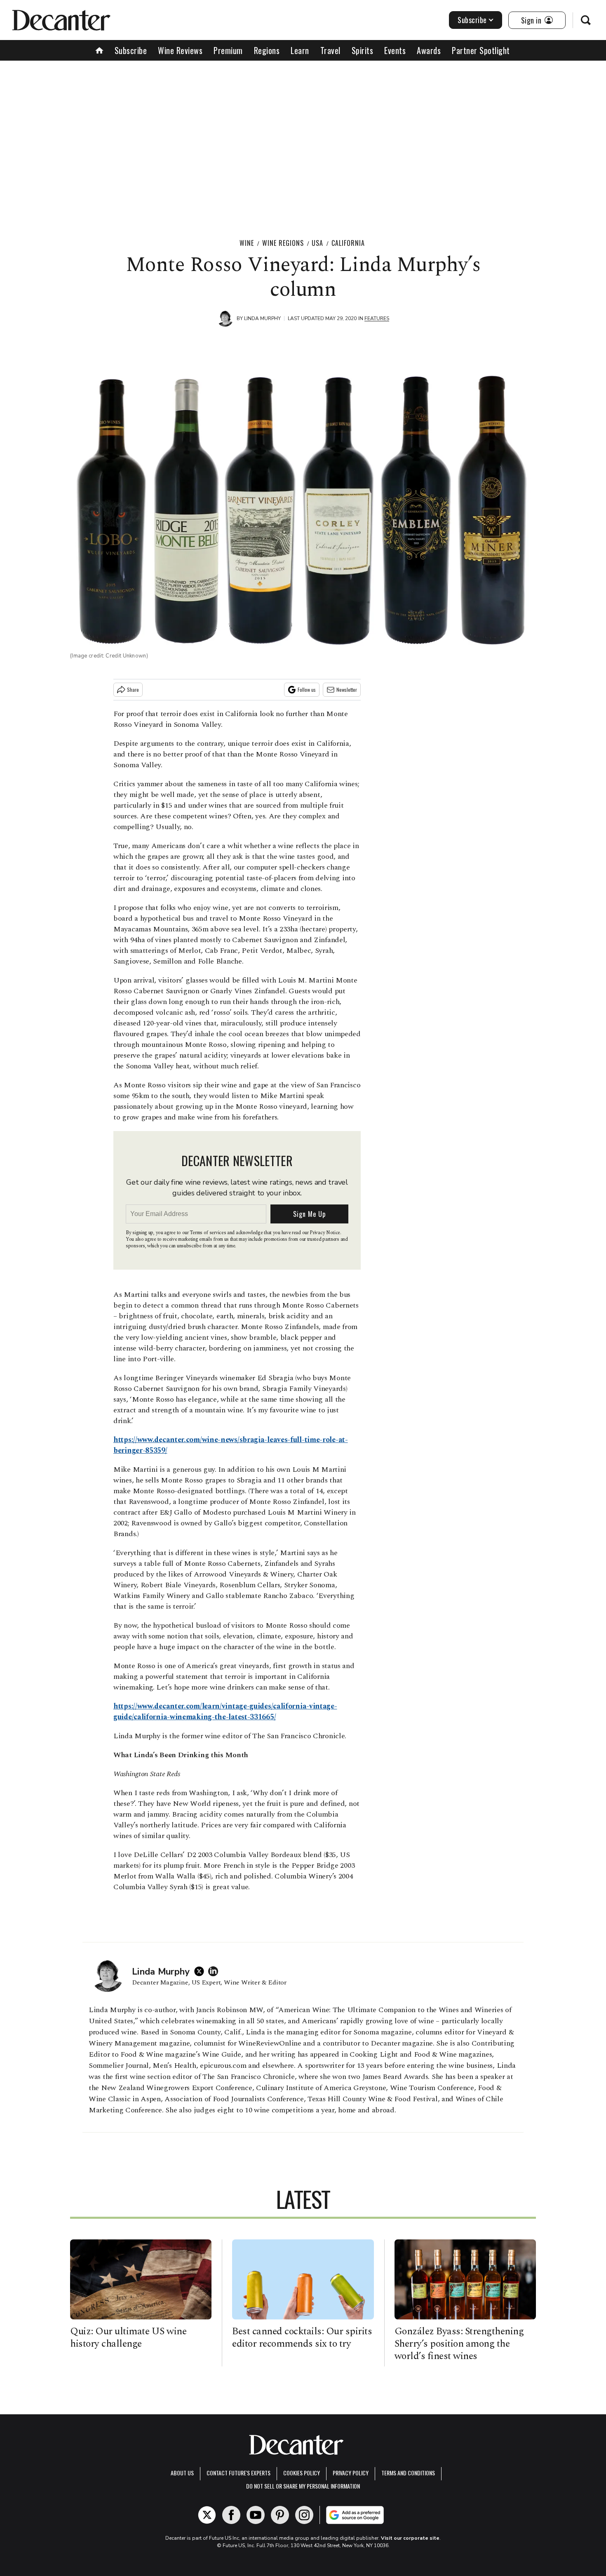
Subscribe (472, 20)
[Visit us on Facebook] (231, 2515)
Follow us (307, 689)
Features (377, 318)
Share (133, 689)
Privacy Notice (325, 1233)
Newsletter (347, 689)
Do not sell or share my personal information (303, 2486)
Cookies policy (302, 2473)
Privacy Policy (351, 2473)
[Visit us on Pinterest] (280, 2515)
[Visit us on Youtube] (256, 2515)
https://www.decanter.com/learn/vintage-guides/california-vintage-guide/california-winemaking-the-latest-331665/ (225, 1712)
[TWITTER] (201, 1971)
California (348, 243)
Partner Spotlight (481, 50)
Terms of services (208, 1233)
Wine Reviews (180, 50)
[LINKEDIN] (215, 1971)
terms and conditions (408, 2473)
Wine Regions (283, 243)
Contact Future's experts (238, 2473)
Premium (228, 50)
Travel (330, 50)
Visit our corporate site (410, 2538)
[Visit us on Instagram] (304, 2515)
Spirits (363, 50)
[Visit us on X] (207, 2515)
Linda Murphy (262, 318)
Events (395, 50)
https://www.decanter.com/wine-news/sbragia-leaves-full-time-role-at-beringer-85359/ (231, 1445)
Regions (267, 50)
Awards (429, 50)
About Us (182, 2473)
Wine (247, 243)
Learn (300, 50)
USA (317, 243)
